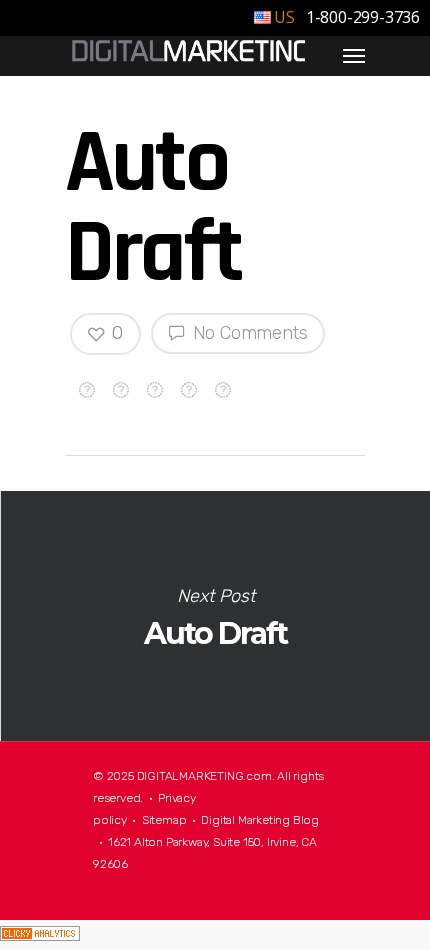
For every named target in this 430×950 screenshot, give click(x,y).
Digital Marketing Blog (260, 820)
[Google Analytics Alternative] (40, 935)
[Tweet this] (121, 385)
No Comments (248, 333)
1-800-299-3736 (361, 17)
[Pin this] (223, 385)
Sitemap (164, 820)
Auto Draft (215, 616)
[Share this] (87, 385)
